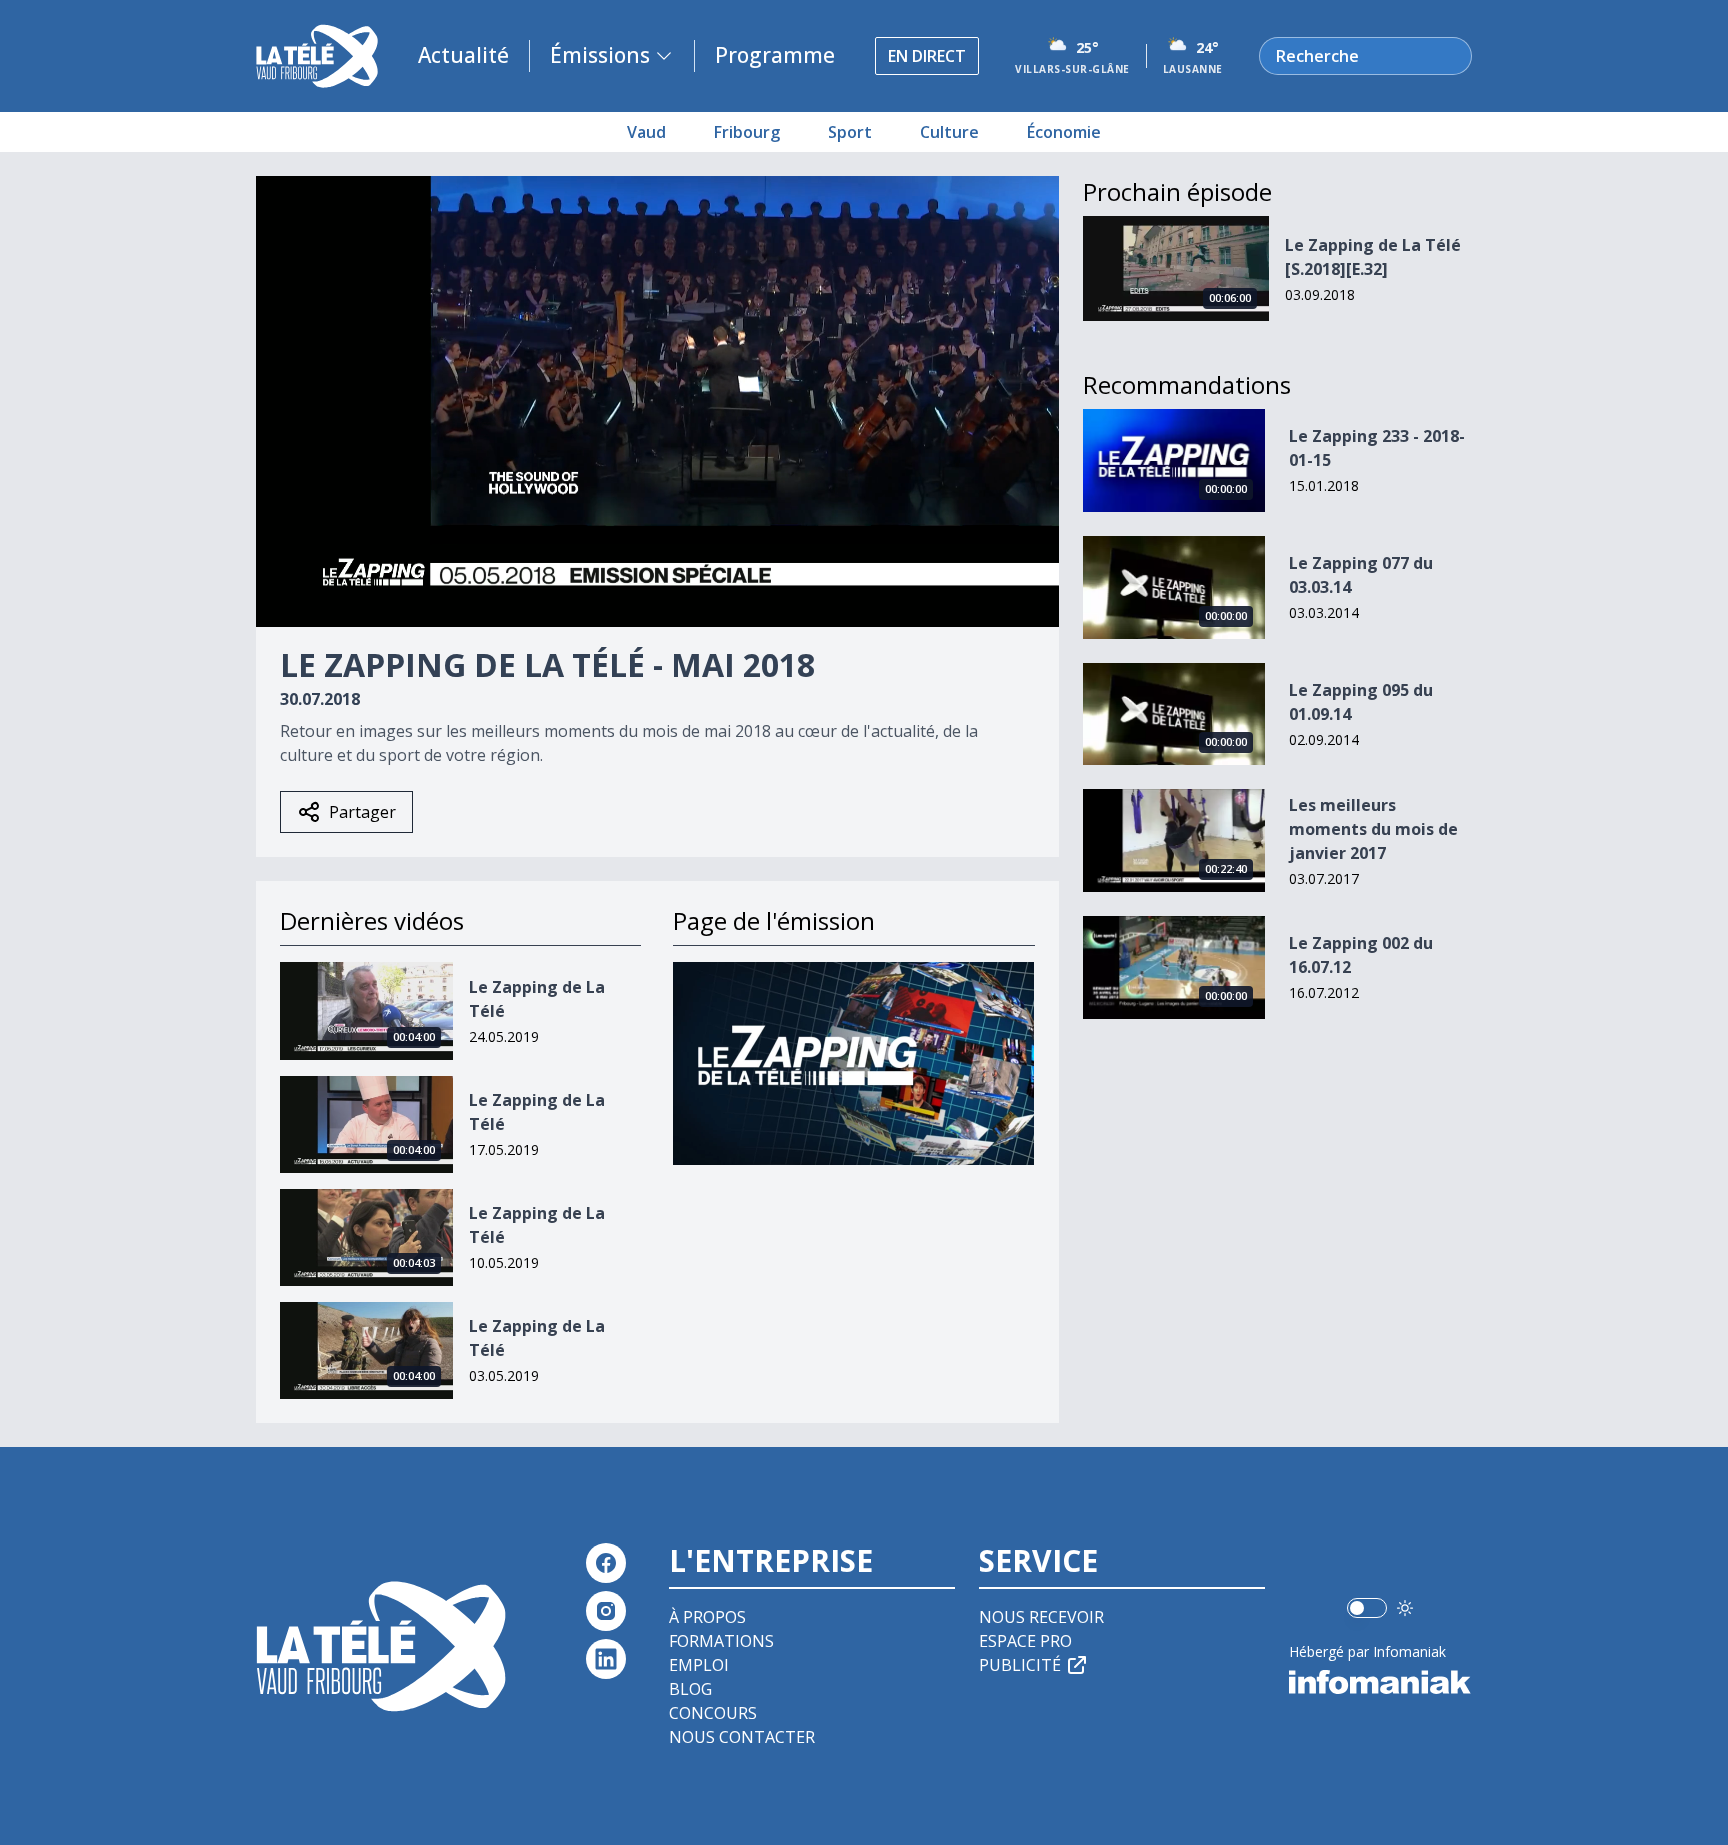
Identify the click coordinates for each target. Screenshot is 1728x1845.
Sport (850, 132)
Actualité (463, 55)
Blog (690, 1689)
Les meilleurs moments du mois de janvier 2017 (1373, 829)
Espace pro (1025, 1641)
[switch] (1367, 1608)
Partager (362, 812)
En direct (927, 56)
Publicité (1020, 1665)
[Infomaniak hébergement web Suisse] (1380, 1682)
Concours (713, 1713)
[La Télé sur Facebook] (606, 1563)
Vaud (646, 132)
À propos (707, 1617)
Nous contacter (742, 1737)
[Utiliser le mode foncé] (1405, 1608)
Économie (1064, 132)
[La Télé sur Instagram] (606, 1611)
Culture (949, 132)
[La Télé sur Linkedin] (606, 1659)
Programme (775, 55)
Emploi (699, 1665)
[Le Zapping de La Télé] (853, 1063)
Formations (721, 1641)
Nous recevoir (1041, 1617)
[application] (657, 401)
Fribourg (747, 132)
